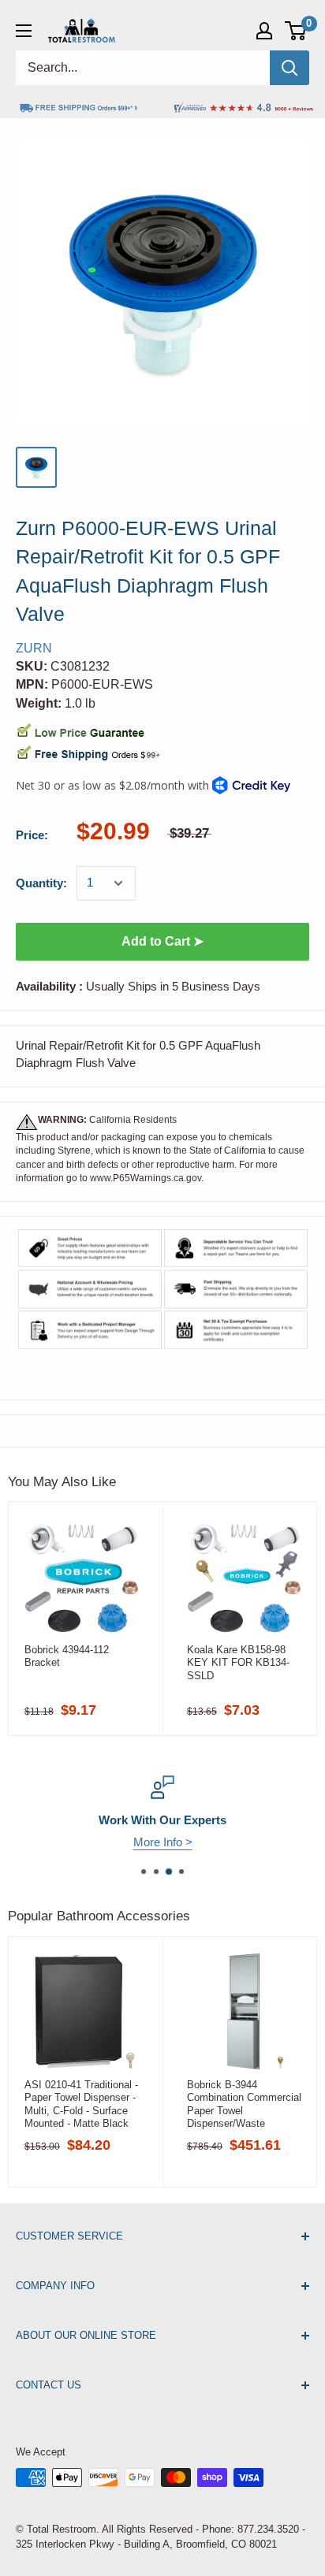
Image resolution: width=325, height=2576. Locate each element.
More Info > (163, 1842)
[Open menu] (24, 31)
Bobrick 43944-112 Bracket (67, 1656)
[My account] (264, 31)
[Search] (290, 68)
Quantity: (41, 883)
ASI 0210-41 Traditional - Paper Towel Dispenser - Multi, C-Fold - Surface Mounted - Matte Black (81, 2104)
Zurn (34, 648)
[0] (296, 31)
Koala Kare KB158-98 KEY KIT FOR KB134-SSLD (238, 1663)
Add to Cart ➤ (162, 941)
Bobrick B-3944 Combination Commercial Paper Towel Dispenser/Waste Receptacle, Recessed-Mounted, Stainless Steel (245, 2104)
